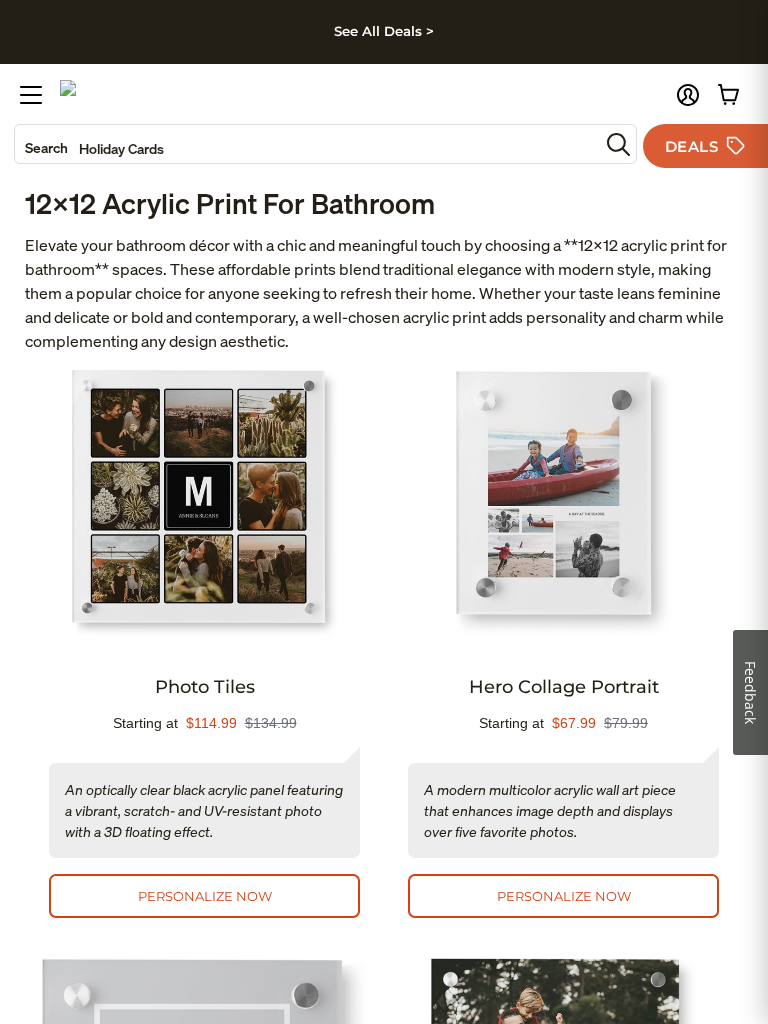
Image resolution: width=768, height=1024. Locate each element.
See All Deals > (384, 31)
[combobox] (307, 144)
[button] (688, 95)
